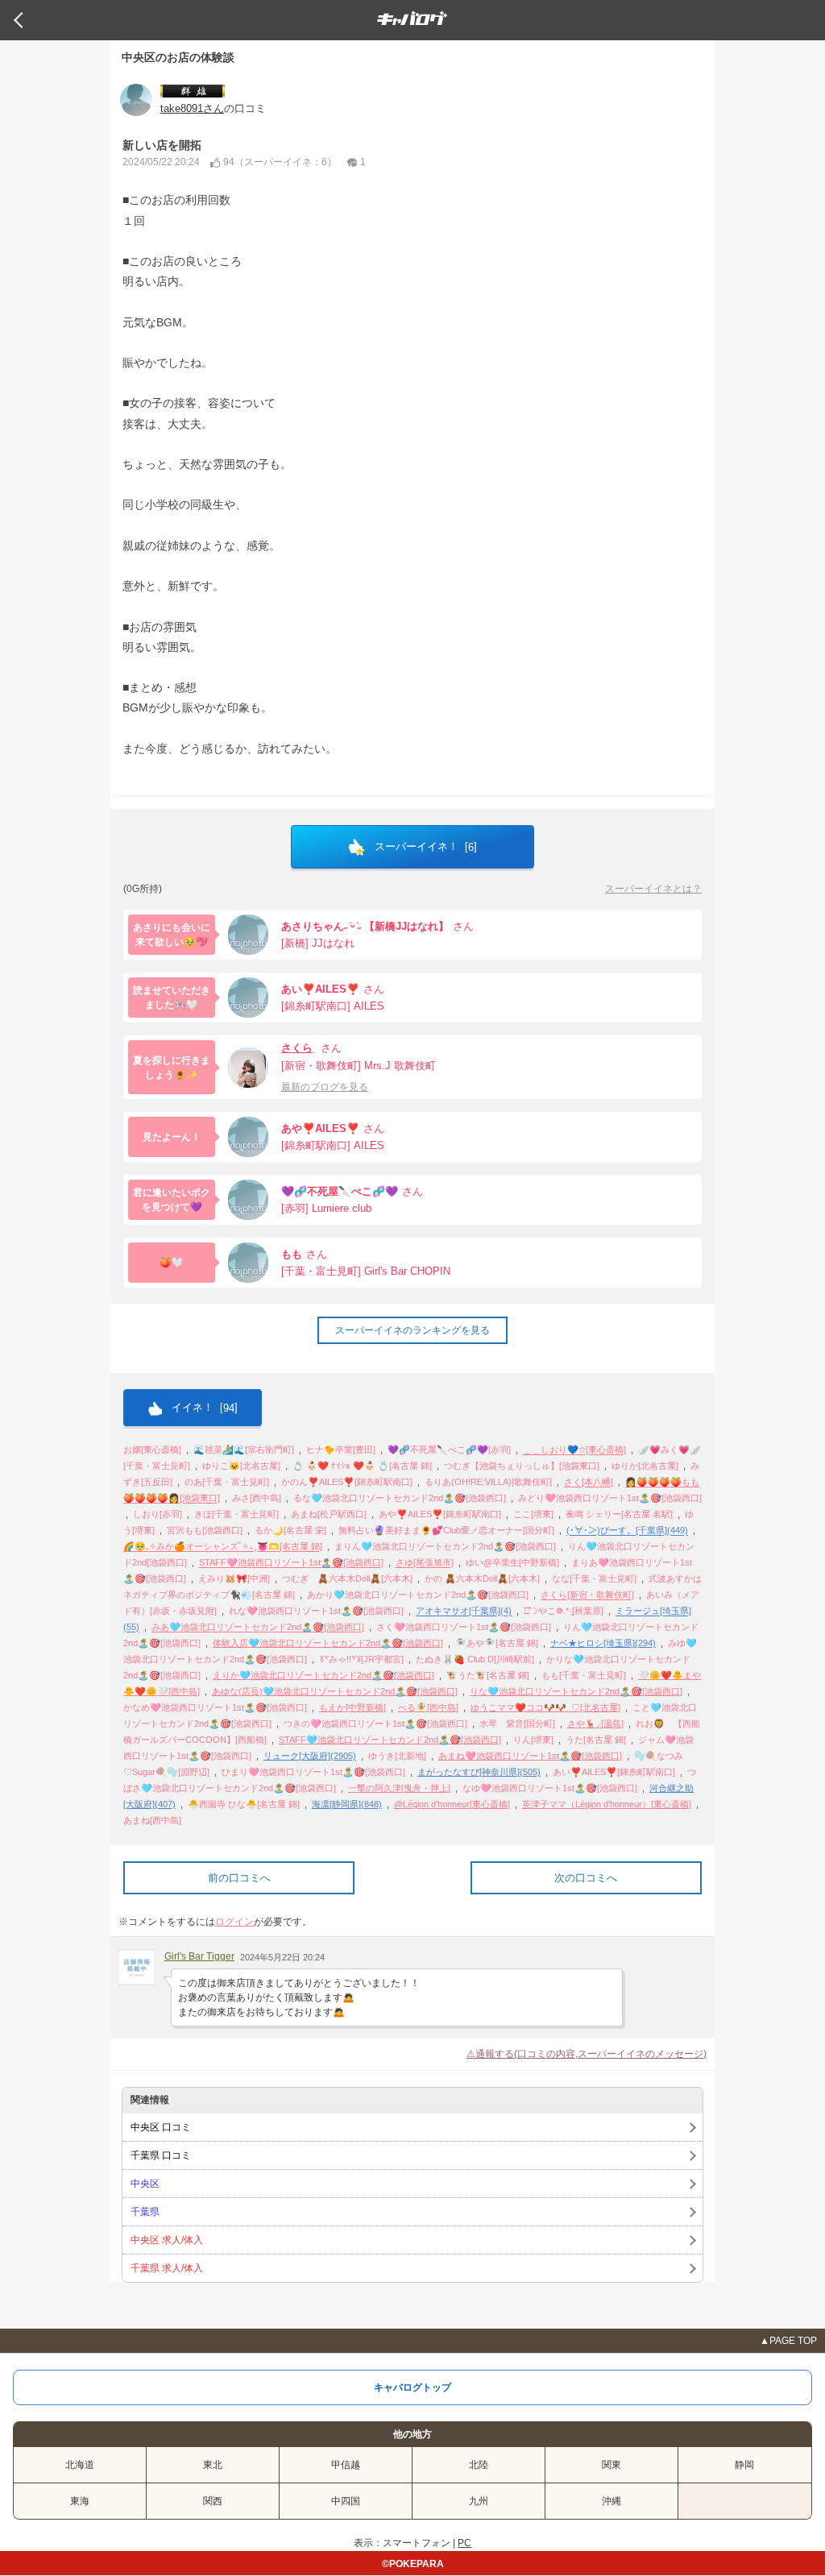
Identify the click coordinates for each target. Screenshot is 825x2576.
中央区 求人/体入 (167, 2240)
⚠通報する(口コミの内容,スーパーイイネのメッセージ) (587, 2054)
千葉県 (145, 2212)
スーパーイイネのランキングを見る (412, 1330)
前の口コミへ (239, 1878)
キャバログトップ (412, 2387)
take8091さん (192, 108)
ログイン (234, 1922)
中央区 (145, 2184)
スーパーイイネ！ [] (424, 847)
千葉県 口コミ (161, 2155)
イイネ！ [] (203, 1408)
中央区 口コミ (161, 2127)
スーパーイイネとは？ (653, 889)
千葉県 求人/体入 (167, 2268)
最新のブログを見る (325, 1087)
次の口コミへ (586, 1878)
